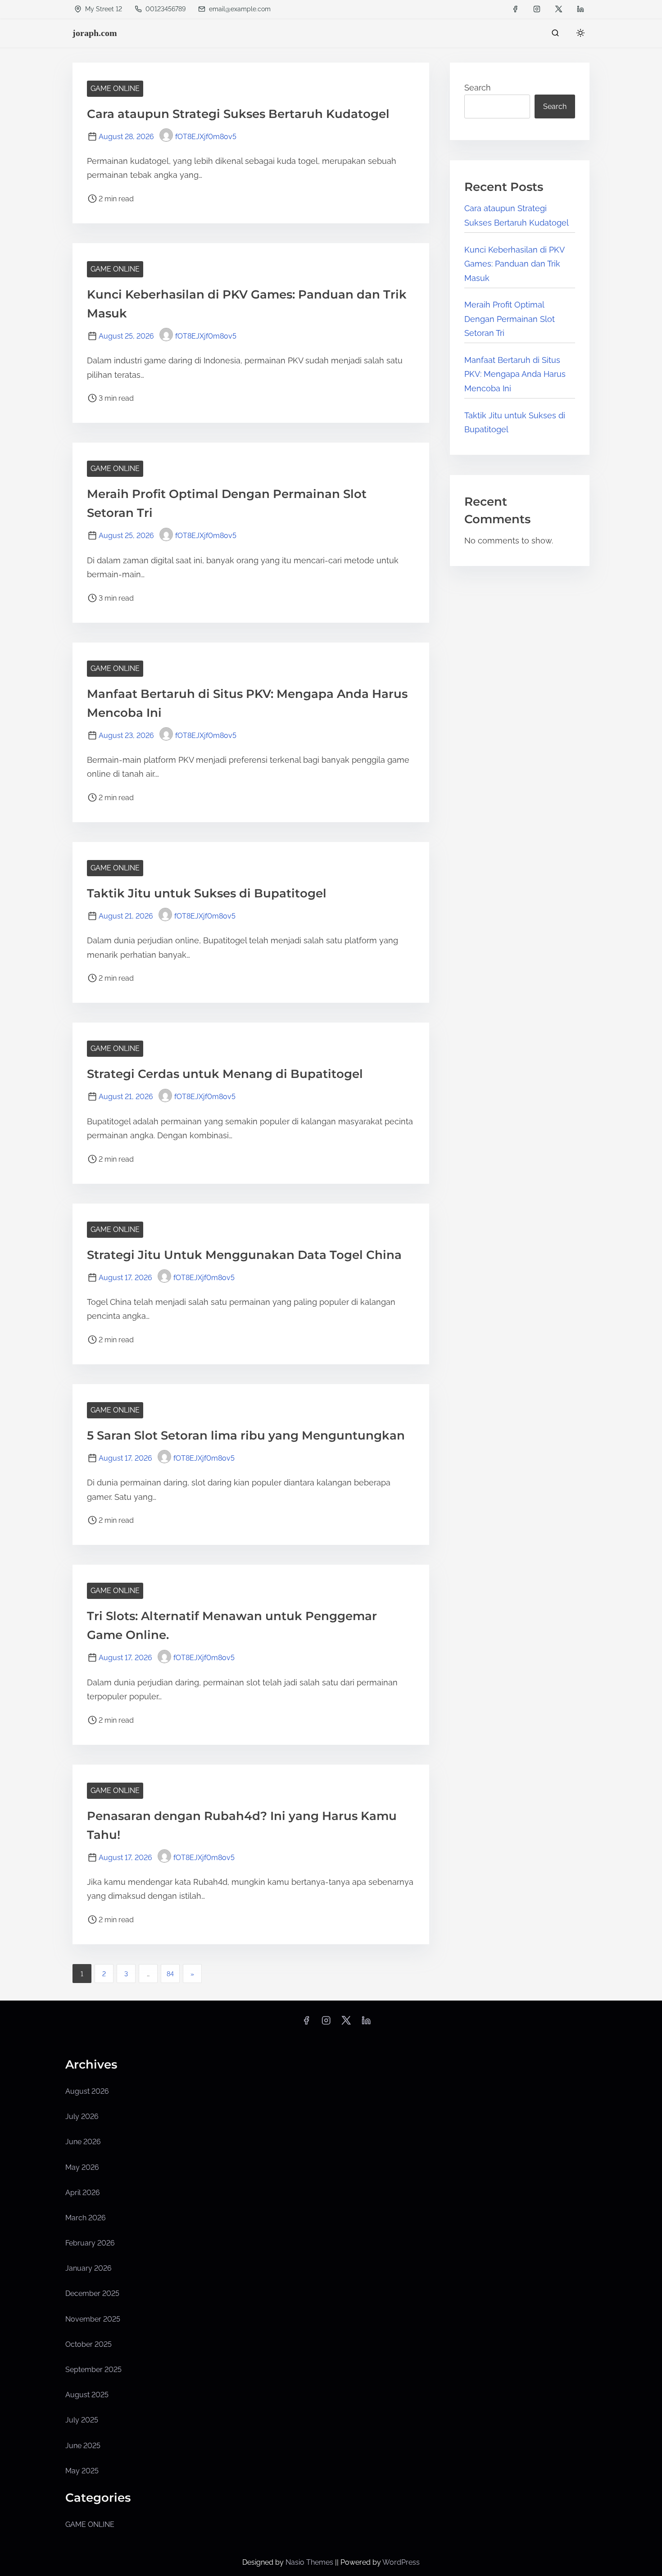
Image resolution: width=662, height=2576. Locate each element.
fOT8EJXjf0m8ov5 (206, 137)
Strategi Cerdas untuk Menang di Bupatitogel (225, 1074)
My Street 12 (103, 9)
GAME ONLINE (115, 88)
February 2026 (90, 2243)
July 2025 (82, 2420)
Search (478, 88)
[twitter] (559, 9)
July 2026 (82, 2116)
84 (170, 1974)
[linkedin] (580, 9)
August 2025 (87, 2395)
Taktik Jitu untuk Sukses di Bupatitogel (207, 893)
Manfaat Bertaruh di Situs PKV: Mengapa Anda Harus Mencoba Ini (515, 374)
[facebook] (515, 9)
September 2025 (93, 2370)
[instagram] (537, 9)
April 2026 (83, 2193)
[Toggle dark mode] (579, 34)
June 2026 (83, 2142)
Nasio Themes (310, 2562)
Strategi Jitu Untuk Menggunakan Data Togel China (244, 1255)
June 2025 (83, 2446)
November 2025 (93, 2319)
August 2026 (87, 2091)
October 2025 (88, 2344)
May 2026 (82, 2167)
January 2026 (88, 2268)
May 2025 (82, 2471)
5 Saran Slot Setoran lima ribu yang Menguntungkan (246, 1435)
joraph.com (95, 33)
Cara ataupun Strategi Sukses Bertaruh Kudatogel (238, 114)
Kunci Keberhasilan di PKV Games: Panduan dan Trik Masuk (514, 264)
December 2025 (92, 2293)
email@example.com (240, 9)
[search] (555, 35)
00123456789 (165, 9)
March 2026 (86, 2218)
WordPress (401, 2562)
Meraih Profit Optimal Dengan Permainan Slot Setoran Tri (510, 319)
